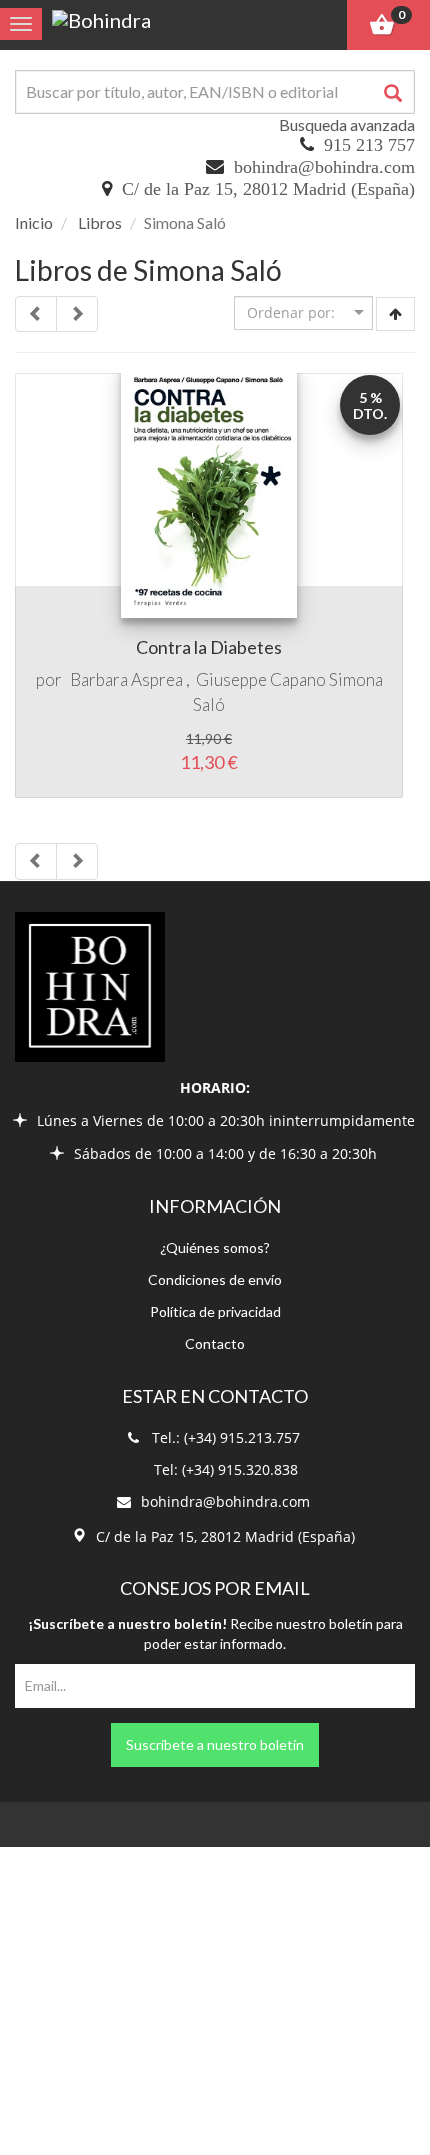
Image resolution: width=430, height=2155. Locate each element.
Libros (100, 222)
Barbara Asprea (126, 679)
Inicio (34, 222)
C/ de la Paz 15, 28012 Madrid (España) (268, 189)
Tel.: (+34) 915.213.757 (226, 1437)
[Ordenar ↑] (395, 314)
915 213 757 (369, 145)
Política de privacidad (215, 1311)
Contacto (215, 1343)
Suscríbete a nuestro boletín (215, 1744)
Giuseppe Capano (261, 679)
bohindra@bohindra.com (324, 167)
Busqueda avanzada (347, 124)
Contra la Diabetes (209, 647)
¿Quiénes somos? (215, 1247)
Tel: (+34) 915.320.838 (226, 1469)
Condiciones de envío (215, 1279)
